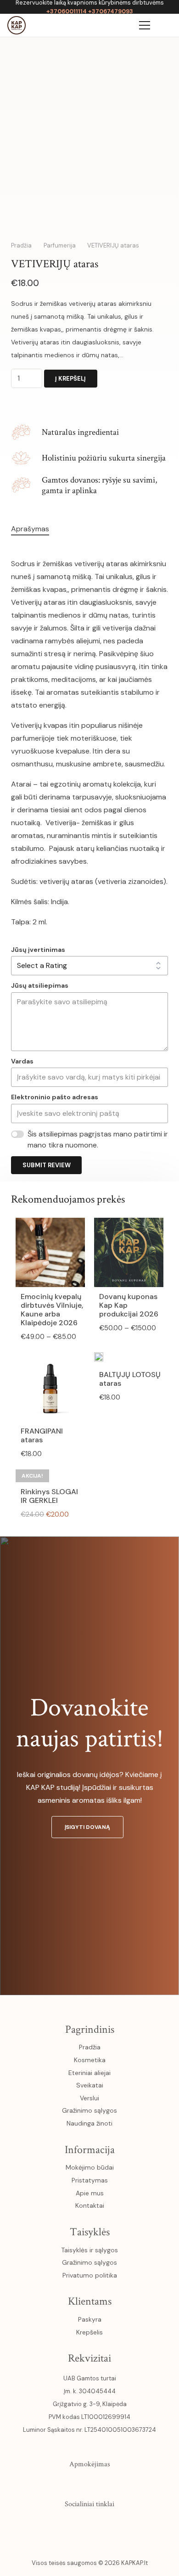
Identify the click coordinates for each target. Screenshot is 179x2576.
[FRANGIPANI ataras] (50, 1358)
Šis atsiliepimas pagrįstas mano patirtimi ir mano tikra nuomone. (98, 1139)
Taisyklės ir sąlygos (89, 2250)
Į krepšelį (70, 379)
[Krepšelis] (123, 25)
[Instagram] (70, 2525)
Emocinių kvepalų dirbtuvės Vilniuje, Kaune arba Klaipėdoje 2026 (52, 1310)
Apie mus (90, 2193)
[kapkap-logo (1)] (17, 25)
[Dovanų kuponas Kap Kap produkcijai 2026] (129, 1224)
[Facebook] (50, 2525)
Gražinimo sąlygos (89, 2110)
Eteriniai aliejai (89, 2073)
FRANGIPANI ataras (42, 1435)
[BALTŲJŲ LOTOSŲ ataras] (99, 1358)
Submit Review (47, 1165)
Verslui (89, 2098)
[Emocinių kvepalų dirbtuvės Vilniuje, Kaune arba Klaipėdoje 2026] (50, 1224)
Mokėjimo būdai (90, 2167)
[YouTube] (89, 2525)
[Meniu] (145, 25)
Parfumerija (60, 245)
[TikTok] (129, 2525)
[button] (166, 25)
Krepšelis (89, 2332)
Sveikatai (90, 2085)
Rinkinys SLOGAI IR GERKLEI (49, 1496)
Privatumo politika (90, 2275)
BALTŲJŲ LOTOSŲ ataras (130, 1379)
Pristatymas (90, 2180)
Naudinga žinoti (89, 2123)
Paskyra (90, 2319)
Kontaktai (90, 2205)
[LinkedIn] (109, 2525)
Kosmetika (90, 2060)
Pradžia (21, 245)
